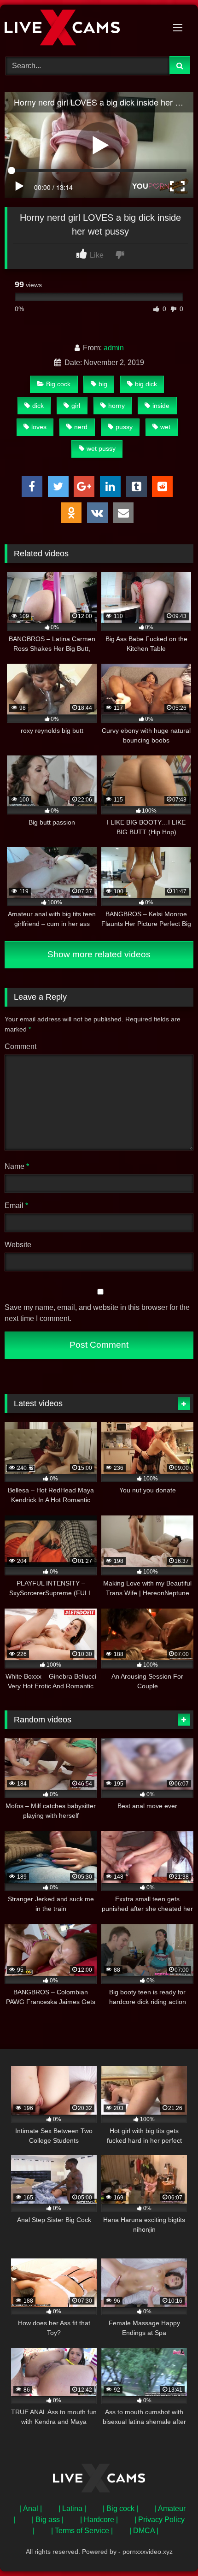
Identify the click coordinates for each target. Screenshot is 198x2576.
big (103, 384)
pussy (124, 427)
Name (17, 1166)
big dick (146, 384)
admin (114, 348)
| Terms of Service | (82, 2531)
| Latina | (72, 2508)
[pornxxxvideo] (81, 29)
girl (76, 406)
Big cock (58, 384)
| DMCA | (144, 2531)
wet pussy (101, 448)
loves (39, 427)
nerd (81, 427)
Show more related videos (99, 954)
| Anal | (31, 2508)
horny (116, 406)
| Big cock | (120, 2508)
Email (16, 1205)
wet (165, 427)
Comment (20, 1046)
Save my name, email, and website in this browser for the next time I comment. (97, 1313)
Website (18, 1245)
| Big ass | (48, 2520)
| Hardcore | (99, 2520)
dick (38, 406)
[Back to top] (169, 2549)
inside (161, 406)
